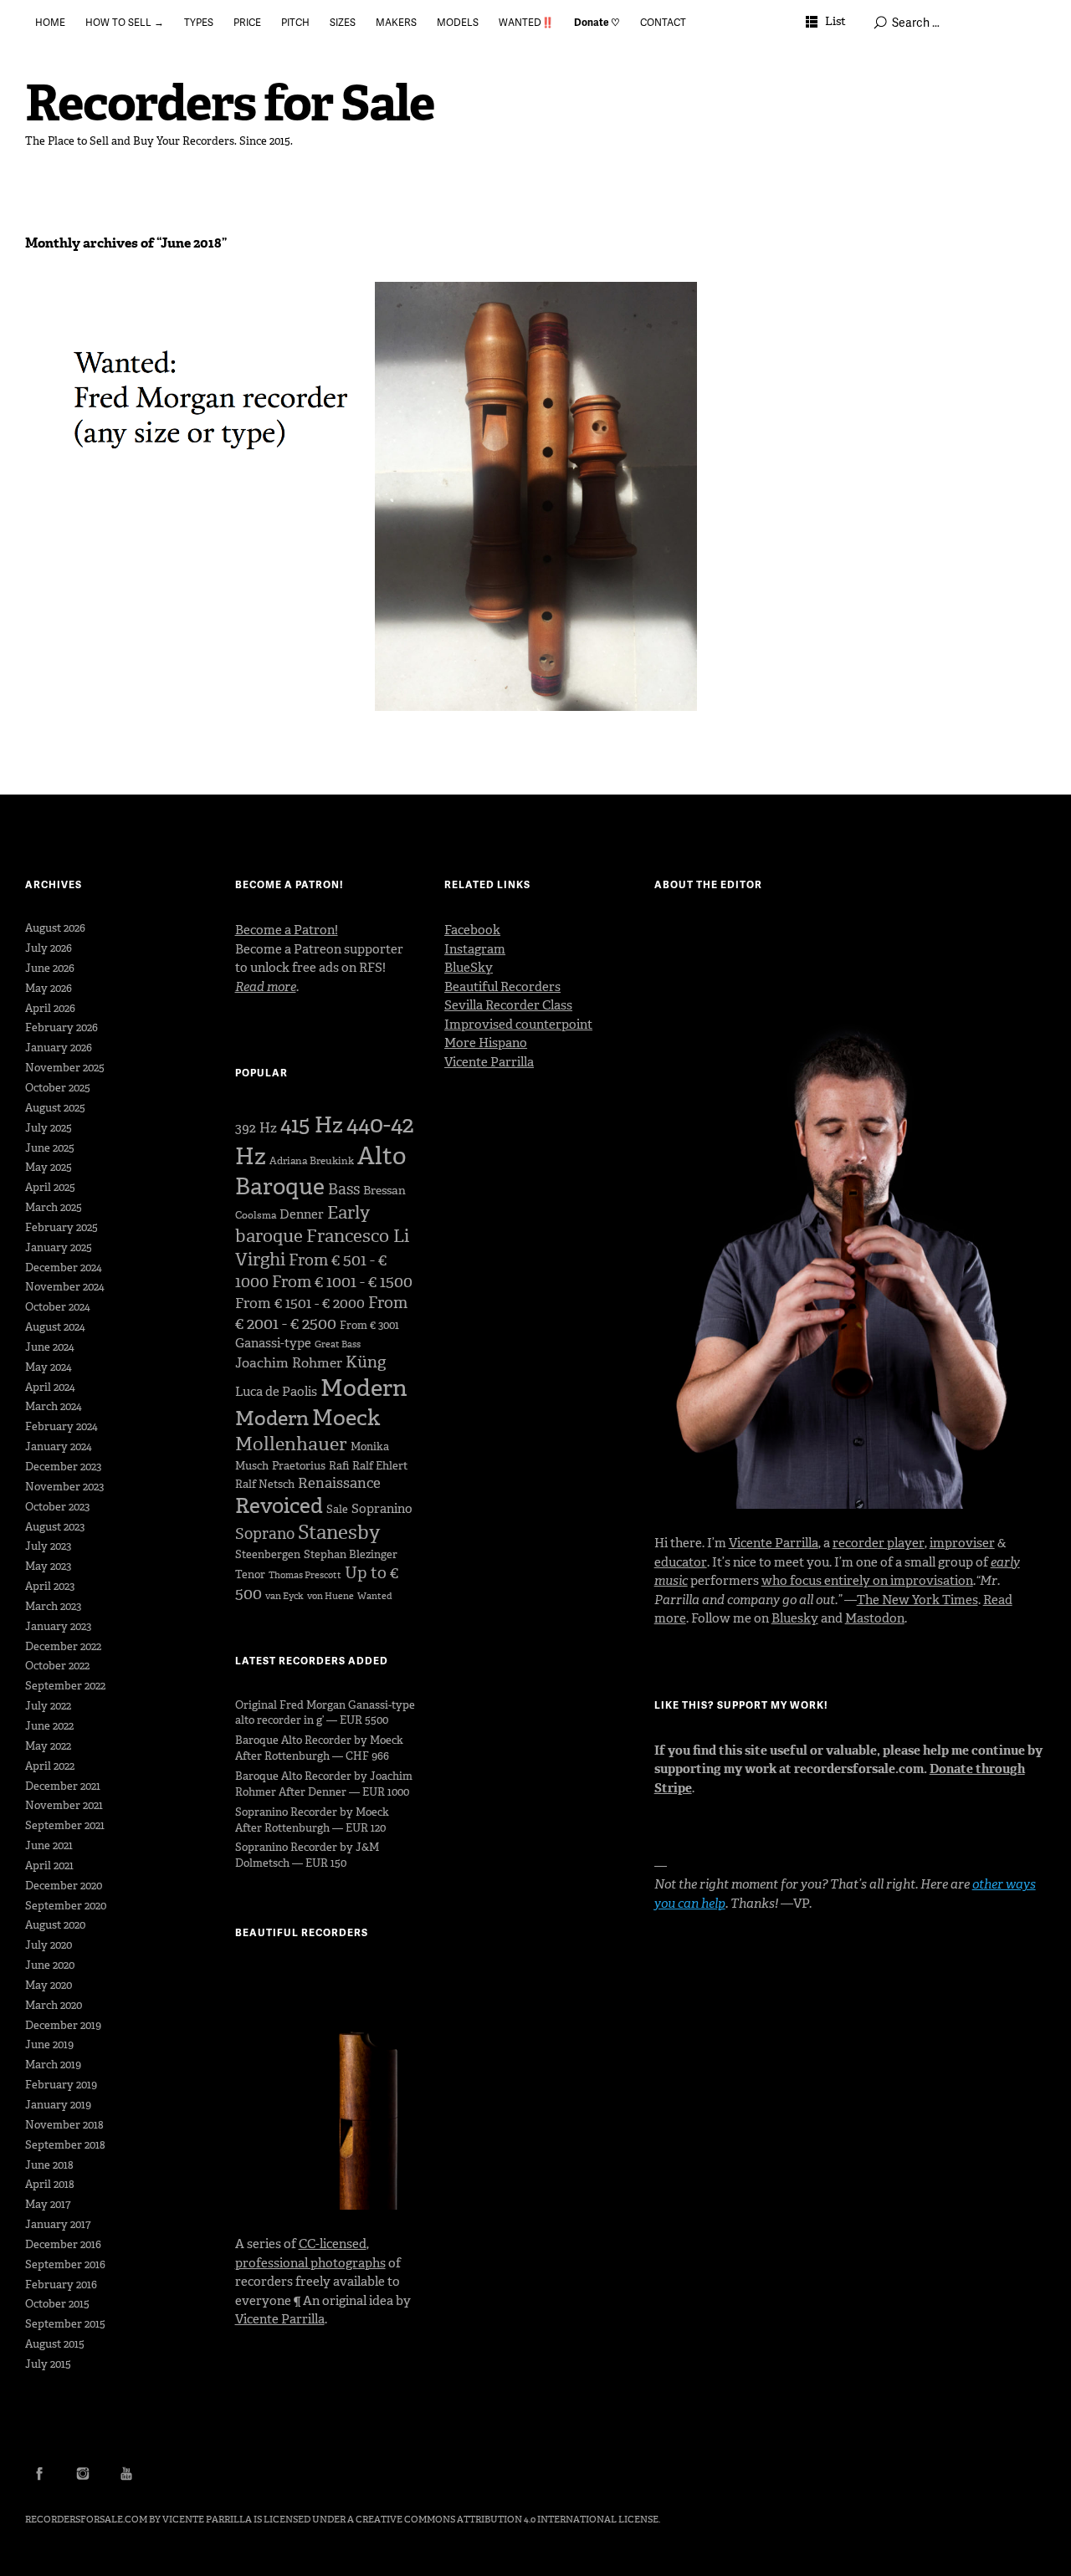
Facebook (472, 930)
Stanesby (339, 1532)
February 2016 (61, 2285)
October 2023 (57, 1507)
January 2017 (58, 2224)
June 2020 (50, 1965)
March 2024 (54, 1406)
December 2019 (63, 2025)
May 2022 (48, 1746)
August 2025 (55, 1108)
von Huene (331, 1596)
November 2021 (64, 1805)
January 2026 (59, 1048)
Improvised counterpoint (518, 1025)
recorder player (879, 1543)
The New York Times (917, 1600)
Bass (344, 1189)
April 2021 (49, 1866)
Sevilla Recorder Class (508, 1005)
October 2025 (58, 1088)
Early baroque (302, 1224)
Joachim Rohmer (289, 1363)
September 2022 (65, 1686)
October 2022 (57, 1666)
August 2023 (55, 1527)
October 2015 (57, 2304)
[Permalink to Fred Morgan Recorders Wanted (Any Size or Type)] (186, 416)
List (835, 21)
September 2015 (65, 2324)
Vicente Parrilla (280, 2319)
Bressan (384, 1191)
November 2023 (64, 1487)
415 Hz (312, 1125)
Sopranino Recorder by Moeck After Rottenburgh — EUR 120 (312, 1820)
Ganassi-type (273, 1343)
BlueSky (469, 968)
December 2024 (64, 1268)
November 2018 (64, 2125)
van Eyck (284, 1596)
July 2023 (48, 1546)
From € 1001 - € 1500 (342, 1282)
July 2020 (49, 1945)
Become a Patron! (287, 930)
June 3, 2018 (69, 346)
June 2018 (49, 2165)
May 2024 (49, 1367)
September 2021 (65, 1825)
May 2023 (48, 1566)
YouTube (126, 2473)
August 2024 (55, 1327)
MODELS (458, 22)
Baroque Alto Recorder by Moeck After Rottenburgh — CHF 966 (319, 1748)
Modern (364, 1388)
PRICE (247, 22)
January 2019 (58, 2105)
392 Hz (256, 1128)
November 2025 (65, 1068)
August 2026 (55, 928)
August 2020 (55, 1925)
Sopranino (382, 1509)
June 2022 (49, 1726)
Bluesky (795, 1618)
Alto (382, 1156)
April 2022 (50, 1766)
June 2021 (49, 1845)
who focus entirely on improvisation (867, 1581)
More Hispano (486, 1043)
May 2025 (49, 1167)
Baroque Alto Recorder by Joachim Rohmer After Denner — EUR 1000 (324, 1784)
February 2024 (61, 1426)
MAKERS (396, 22)
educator (681, 1562)
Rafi (339, 1466)
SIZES (343, 22)
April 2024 (50, 1387)
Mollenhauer (291, 1444)
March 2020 (54, 2005)
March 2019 (53, 2065)
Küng (366, 1362)
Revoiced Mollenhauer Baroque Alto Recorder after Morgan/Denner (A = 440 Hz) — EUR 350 (530, 326)
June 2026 (50, 968)
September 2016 (65, 2264)
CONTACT (663, 22)
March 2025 (54, 1207)
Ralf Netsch (265, 1484)
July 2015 (48, 2364)
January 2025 (59, 1247)
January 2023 (58, 1626)
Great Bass (338, 1344)
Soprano (265, 1534)
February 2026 (61, 1027)
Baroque (280, 1186)
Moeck (346, 1418)
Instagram (475, 949)
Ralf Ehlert (380, 1466)
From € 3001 (369, 1325)
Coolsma (256, 1215)
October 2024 (58, 1307)
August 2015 (55, 2344)
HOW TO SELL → (125, 22)
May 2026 (49, 988)
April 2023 (50, 1586)
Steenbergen (268, 1554)
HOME (50, 22)
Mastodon (875, 1618)
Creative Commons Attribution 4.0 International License (507, 2520)
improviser (962, 1543)
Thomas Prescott (305, 1575)
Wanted (375, 1596)
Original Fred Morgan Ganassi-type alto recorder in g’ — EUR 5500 (325, 1713)
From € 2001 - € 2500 (321, 1313)
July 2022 (48, 1706)
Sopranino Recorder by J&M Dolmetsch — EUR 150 (307, 1855)
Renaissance (339, 1483)
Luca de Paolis (276, 1392)
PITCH (295, 22)
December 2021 (63, 1786)
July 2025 (49, 1128)
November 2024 (65, 1287)
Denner (302, 1214)
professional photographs (310, 2263)
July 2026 (49, 948)
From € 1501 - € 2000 (300, 1303)
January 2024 (59, 1446)
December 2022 (63, 1646)
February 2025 (61, 1227)
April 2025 (50, 1187)
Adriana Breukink (312, 1161)
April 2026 (50, 1008)
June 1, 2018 (418, 365)
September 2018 (65, 2145)
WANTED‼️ (526, 22)
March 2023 (53, 1606)
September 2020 (66, 1906)
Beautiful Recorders (502, 987)
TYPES (199, 22)
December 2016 (63, 2244)
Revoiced (279, 1506)
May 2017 (48, 2204)
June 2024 (50, 1347)
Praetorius (299, 1466)
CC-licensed (333, 2244)
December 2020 (64, 1886)
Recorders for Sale (230, 103)
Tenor (250, 1574)
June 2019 (49, 2044)
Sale (337, 1509)
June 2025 (50, 1148)
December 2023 (63, 1467)
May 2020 (49, 1985)
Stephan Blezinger (351, 1554)
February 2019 (61, 2085)
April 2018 (50, 2184)
